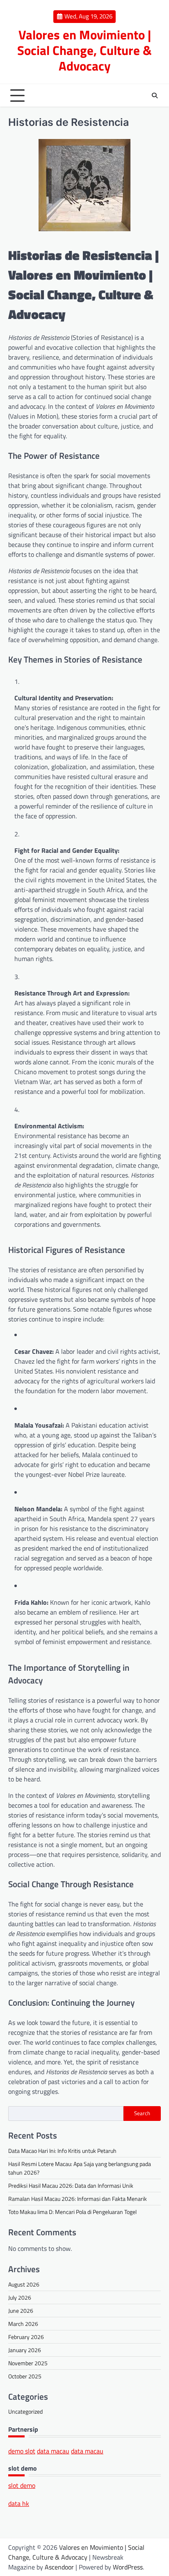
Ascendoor (59, 2567)
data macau (53, 2451)
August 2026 (24, 2284)
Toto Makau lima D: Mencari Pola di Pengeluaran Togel (72, 2212)
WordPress (128, 2567)
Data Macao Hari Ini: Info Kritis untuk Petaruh (62, 2151)
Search (142, 2113)
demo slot (22, 2451)
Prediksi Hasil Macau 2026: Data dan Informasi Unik (71, 2185)
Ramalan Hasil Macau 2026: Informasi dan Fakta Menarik (78, 2199)
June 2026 (21, 2311)
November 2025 (28, 2363)
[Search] (155, 96)
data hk (19, 2503)
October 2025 (25, 2376)
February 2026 (26, 2337)
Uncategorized (25, 2411)
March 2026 (23, 2324)
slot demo (22, 2485)
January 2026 (25, 2350)
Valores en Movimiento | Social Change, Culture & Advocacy (84, 50)
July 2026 (20, 2297)
